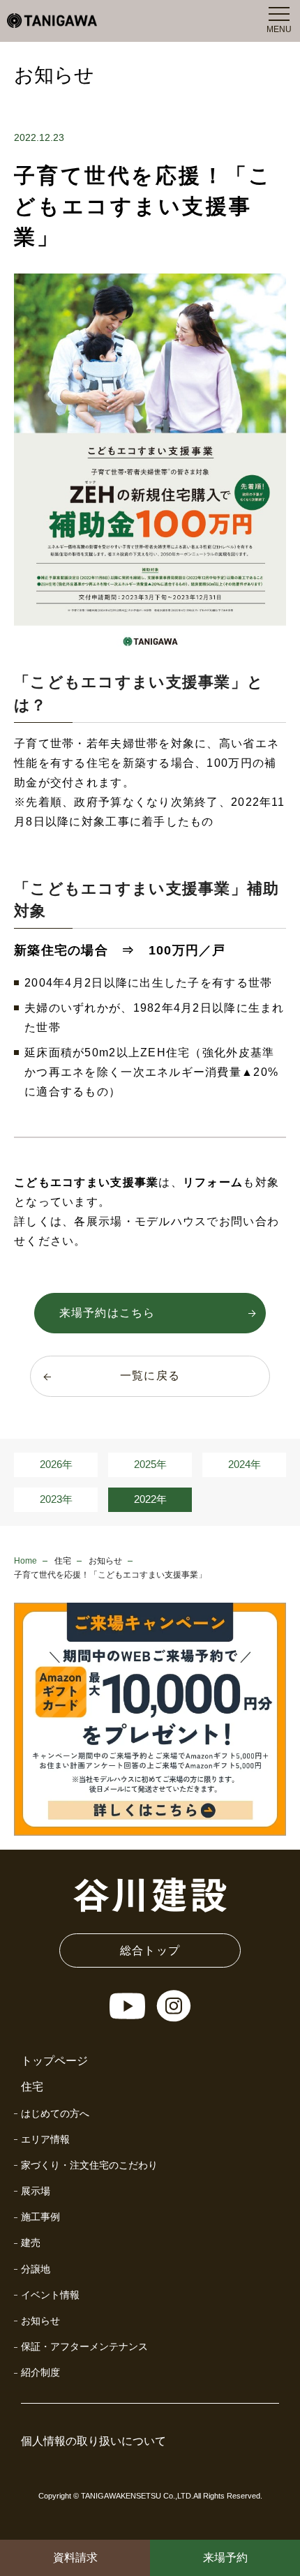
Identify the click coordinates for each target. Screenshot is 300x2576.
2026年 (56, 1464)
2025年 (150, 1464)
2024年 (245, 1464)
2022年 (150, 1499)
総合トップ (150, 1950)
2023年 (56, 1499)
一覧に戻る (150, 1376)
